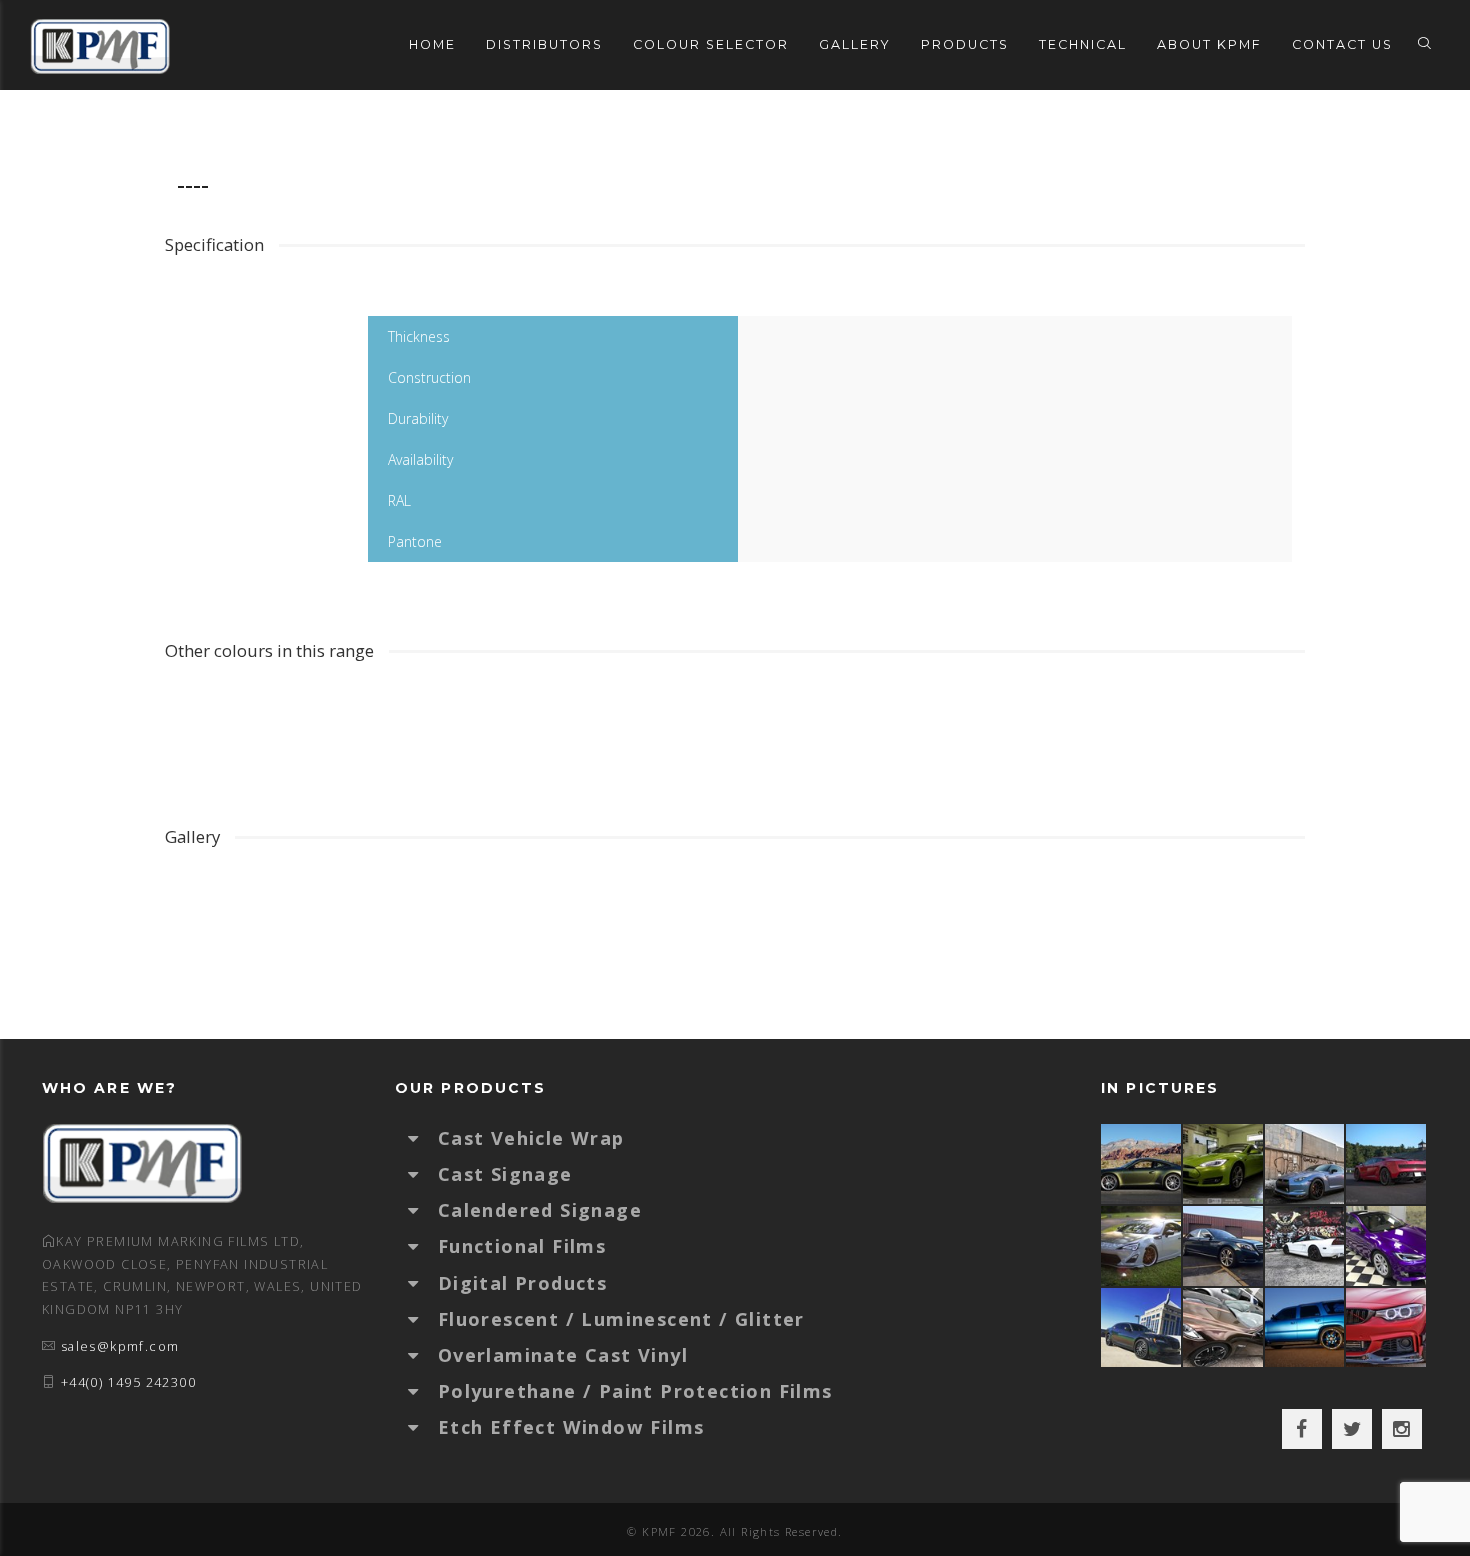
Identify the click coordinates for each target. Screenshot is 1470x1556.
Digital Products (522, 1283)
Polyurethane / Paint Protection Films (635, 1391)
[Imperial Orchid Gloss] (1387, 1245)
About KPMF (1209, 44)
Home (432, 44)
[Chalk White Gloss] (1142, 1245)
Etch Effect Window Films (571, 1427)
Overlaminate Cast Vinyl (563, 1355)
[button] (423, 1138)
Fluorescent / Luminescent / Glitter (621, 1319)
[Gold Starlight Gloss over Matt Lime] (1224, 1163)
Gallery (855, 44)
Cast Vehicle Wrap (531, 1138)
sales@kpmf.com (120, 1346)
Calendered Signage (540, 1210)
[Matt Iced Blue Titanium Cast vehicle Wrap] (1306, 1327)
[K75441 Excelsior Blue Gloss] (1224, 1245)
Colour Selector (711, 44)
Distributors (544, 44)
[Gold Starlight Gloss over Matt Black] (1142, 1163)
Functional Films (522, 1246)
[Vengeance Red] (1387, 1163)
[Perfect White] (1306, 1245)
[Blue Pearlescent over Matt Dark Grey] (1306, 1163)
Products (965, 44)
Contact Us (1342, 44)
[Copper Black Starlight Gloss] (1224, 1327)
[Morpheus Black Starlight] (1142, 1327)
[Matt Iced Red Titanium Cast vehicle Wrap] (1387, 1327)
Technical (1083, 44)
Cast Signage (505, 1174)
